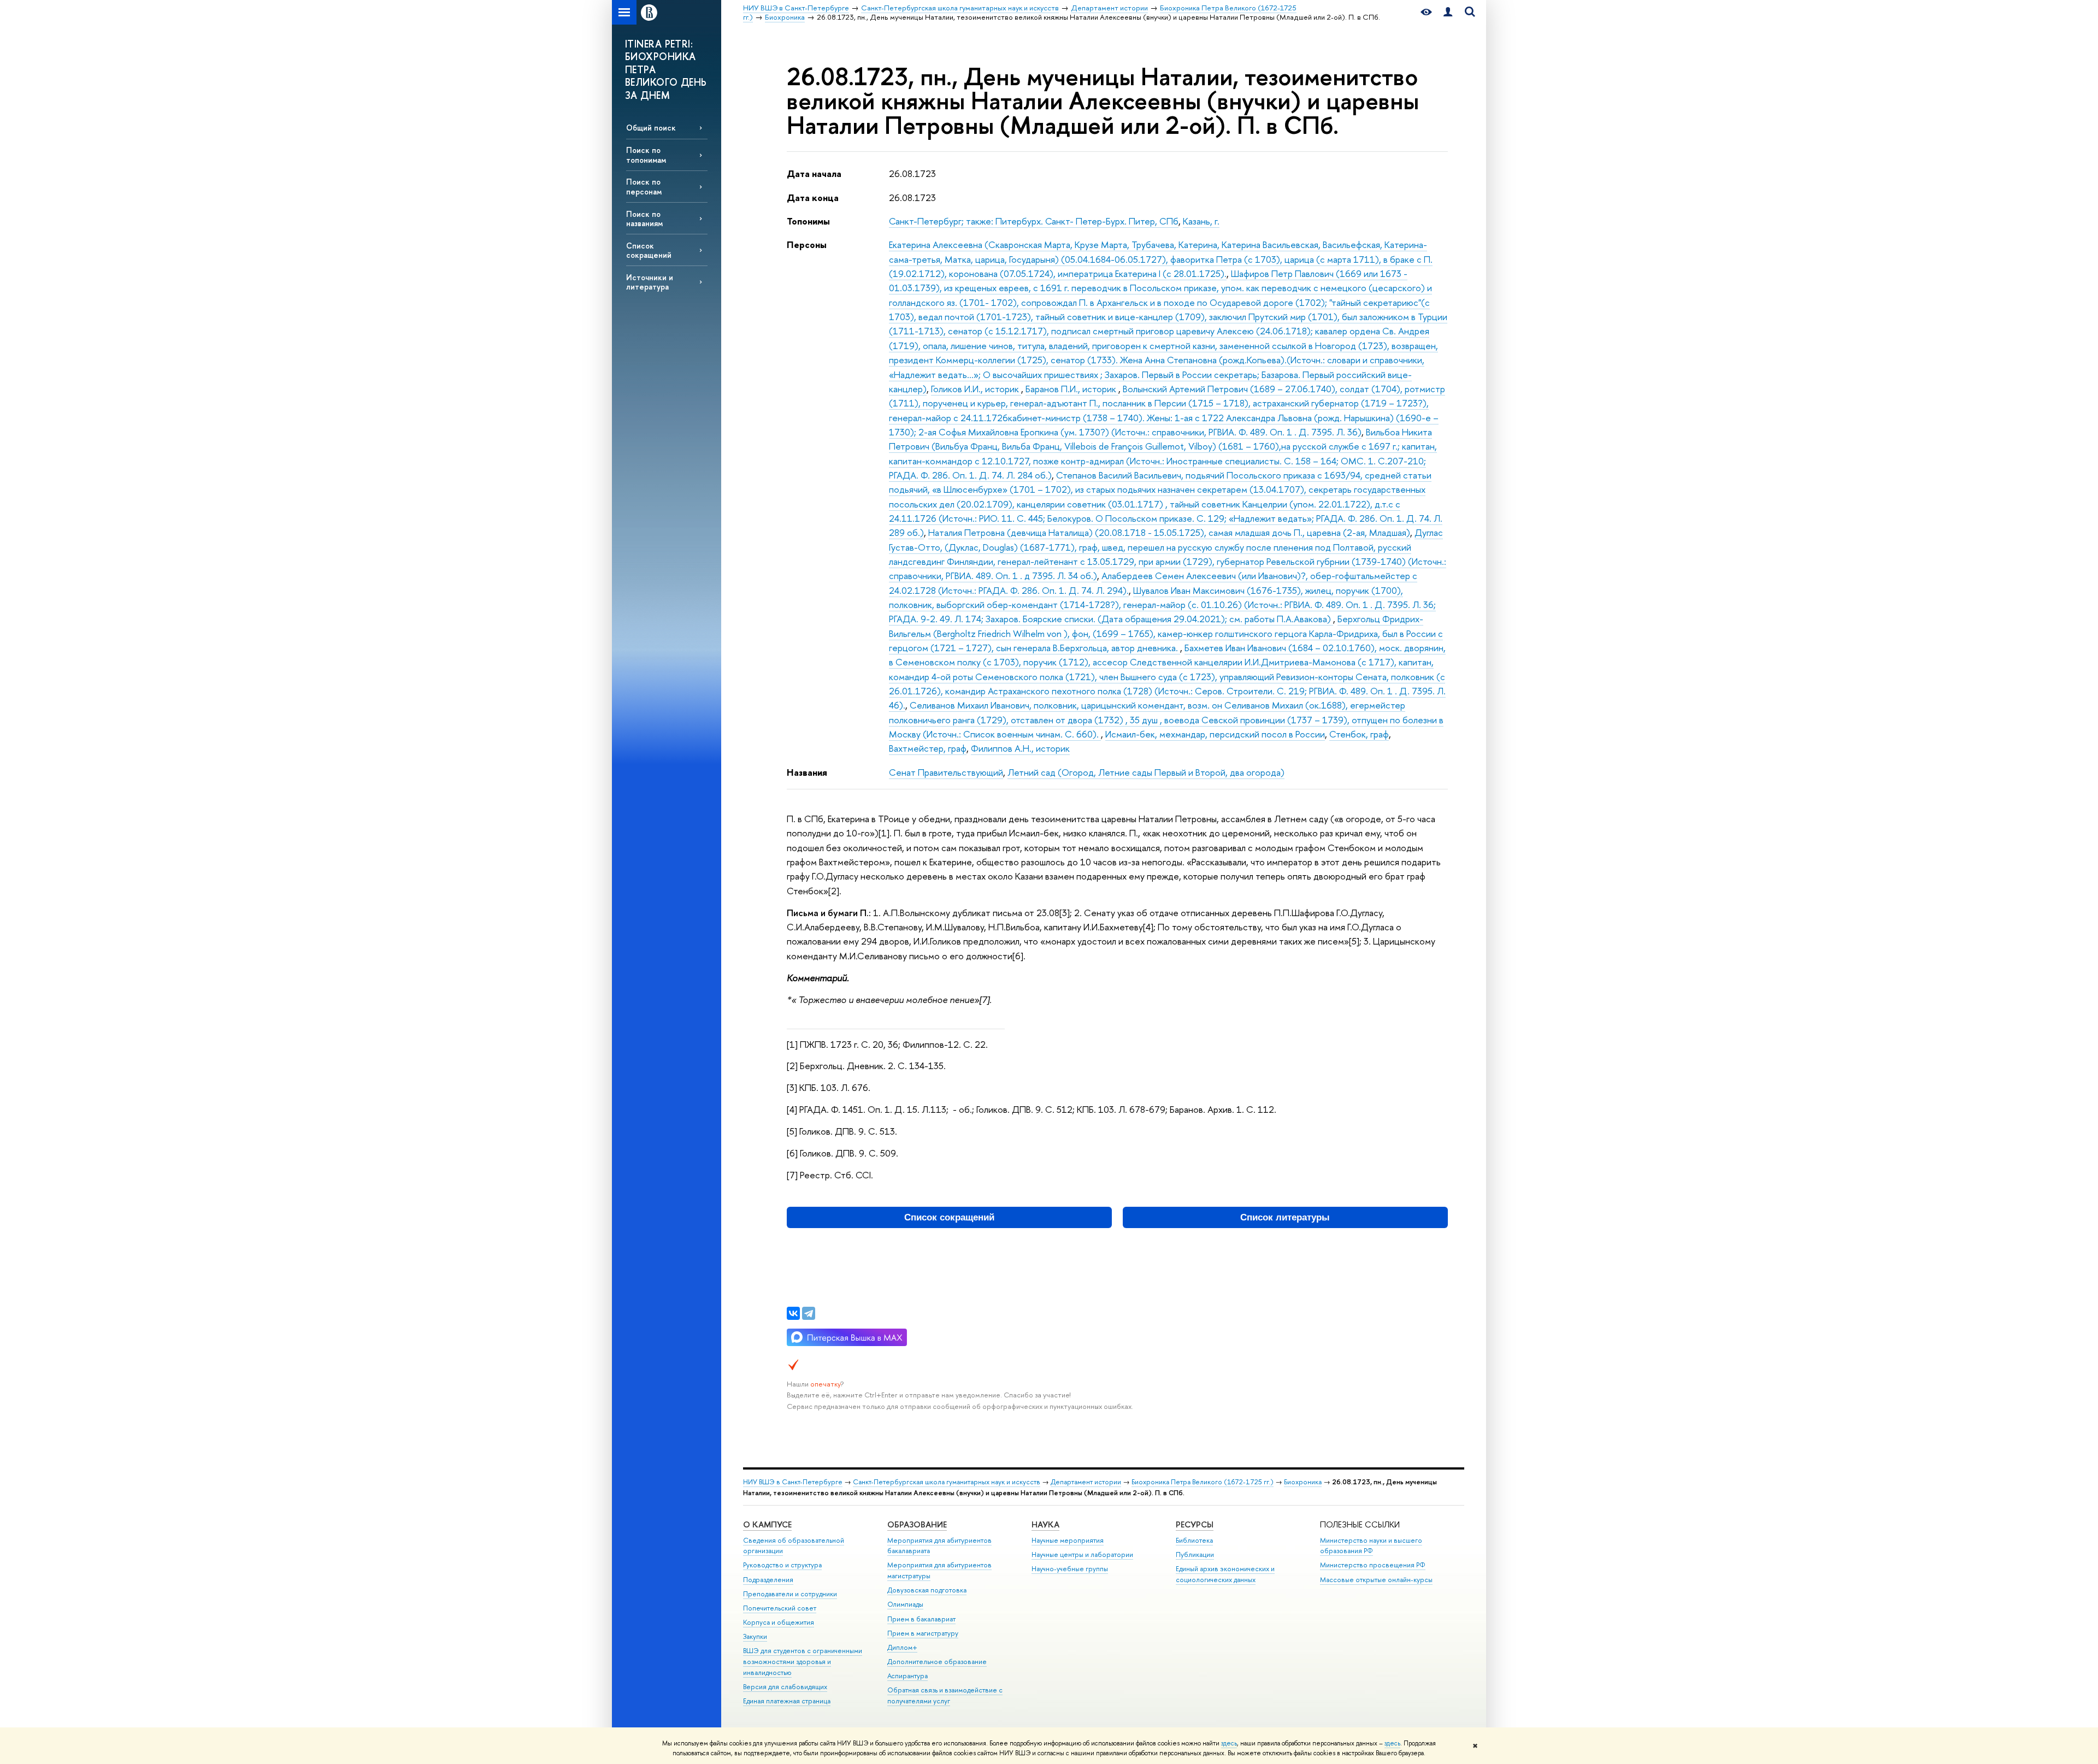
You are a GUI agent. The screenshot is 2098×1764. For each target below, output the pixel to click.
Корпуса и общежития (779, 1622)
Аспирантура (907, 1676)
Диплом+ (902, 1647)
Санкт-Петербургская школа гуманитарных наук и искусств (947, 1482)
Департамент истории (1086, 1482)
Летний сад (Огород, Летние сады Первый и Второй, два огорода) (1146, 772)
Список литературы (1285, 1217)
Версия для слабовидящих (785, 1687)
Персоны (807, 244)
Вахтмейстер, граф (928, 748)
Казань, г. (1201, 221)
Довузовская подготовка (927, 1590)
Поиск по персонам (644, 186)
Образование (917, 1524)
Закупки (755, 1636)
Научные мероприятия (1068, 1540)
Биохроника (1303, 1482)
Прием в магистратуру (923, 1633)
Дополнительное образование (937, 1662)
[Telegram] (809, 1313)
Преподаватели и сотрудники (790, 1594)
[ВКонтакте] (793, 1313)
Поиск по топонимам (646, 155)
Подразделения (768, 1580)
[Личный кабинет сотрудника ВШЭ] (1448, 12)
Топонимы (808, 221)
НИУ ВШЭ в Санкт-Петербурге (793, 1482)
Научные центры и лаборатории (1082, 1554)
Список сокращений (649, 250)
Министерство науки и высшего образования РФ (1371, 1546)
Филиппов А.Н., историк (1020, 748)
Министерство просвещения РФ (1373, 1565)
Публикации (1195, 1554)
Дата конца (813, 197)
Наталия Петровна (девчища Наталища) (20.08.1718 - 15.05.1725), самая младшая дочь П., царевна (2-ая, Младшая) (1169, 532)
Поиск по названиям (644, 219)
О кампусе (767, 1524)
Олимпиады (905, 1604)
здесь (1229, 1743)
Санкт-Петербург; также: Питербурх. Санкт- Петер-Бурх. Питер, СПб (1034, 221)
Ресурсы (1195, 1524)
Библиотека (1194, 1540)
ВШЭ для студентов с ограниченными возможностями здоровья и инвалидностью (803, 1662)
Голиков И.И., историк (976, 389)
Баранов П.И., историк (1072, 389)
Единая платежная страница (787, 1701)
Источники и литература (650, 282)
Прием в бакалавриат (921, 1619)
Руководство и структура (782, 1565)
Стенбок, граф (1359, 734)
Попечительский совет (780, 1608)
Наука (1045, 1524)
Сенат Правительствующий (946, 772)
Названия (807, 772)
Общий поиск (651, 128)
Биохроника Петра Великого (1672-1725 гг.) (1203, 1482)
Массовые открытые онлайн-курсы (1376, 1580)
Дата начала (814, 173)
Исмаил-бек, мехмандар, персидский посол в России (1215, 734)
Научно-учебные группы (1070, 1569)
